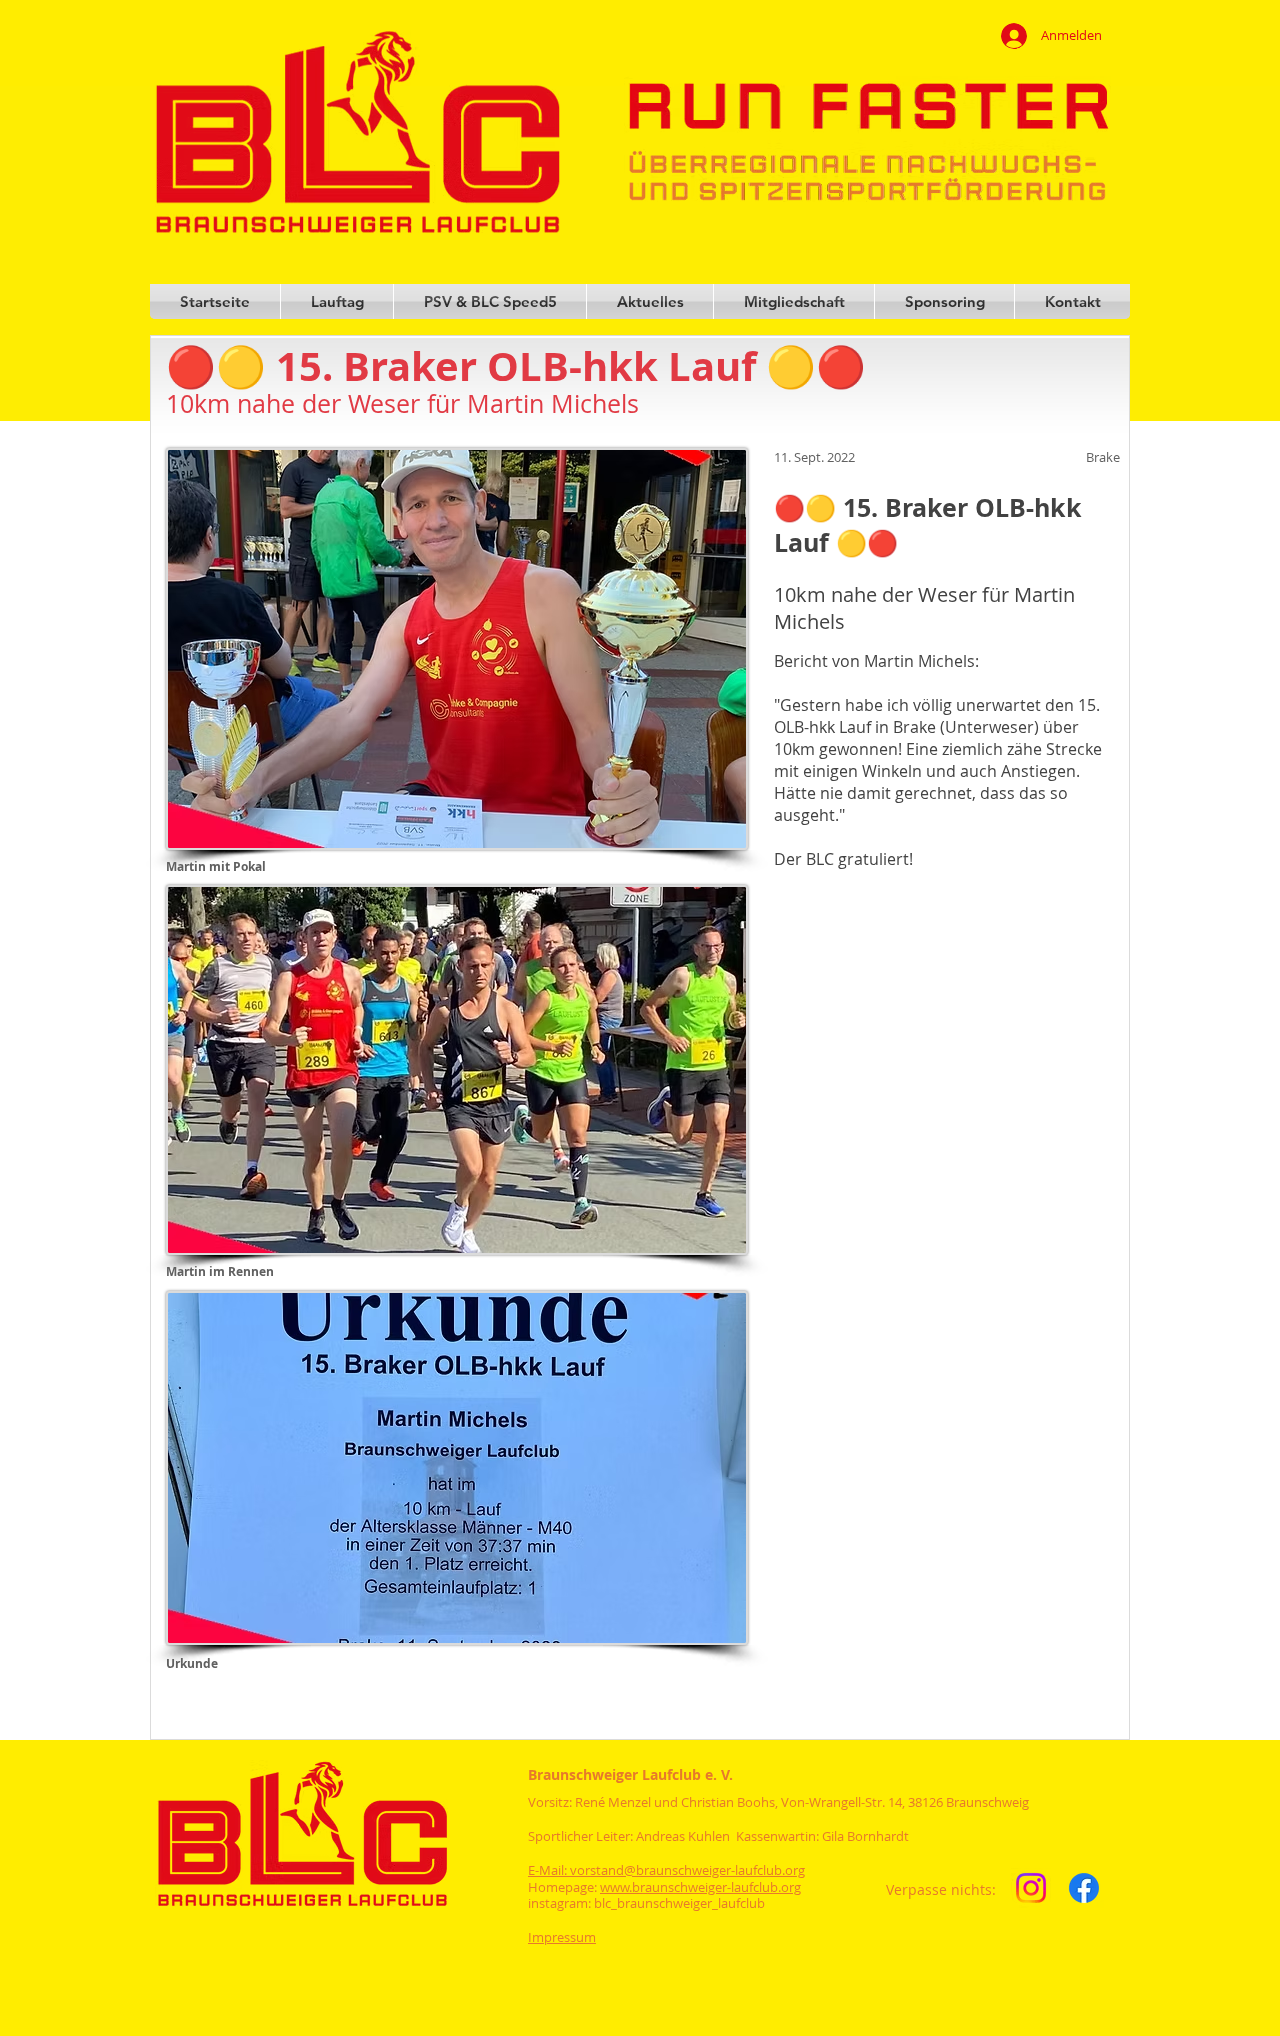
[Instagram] (1031, 1888)
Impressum (562, 1937)
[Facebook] (1084, 1888)
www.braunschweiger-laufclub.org (700, 1887)
